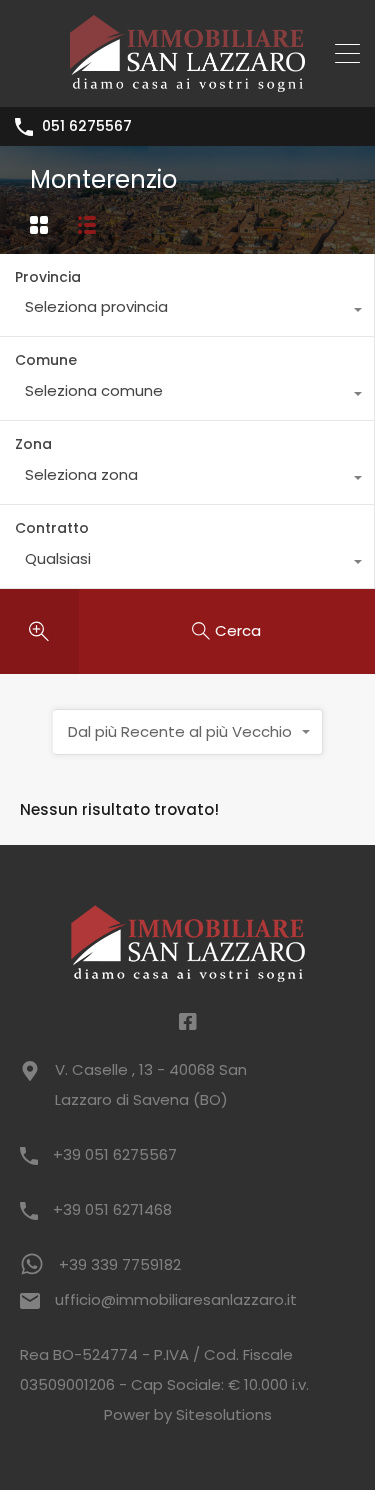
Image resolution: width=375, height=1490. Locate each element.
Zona (33, 444)
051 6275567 (87, 126)
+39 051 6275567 (115, 1154)
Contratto (52, 528)
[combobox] (187, 312)
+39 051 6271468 (112, 1209)
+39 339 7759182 (120, 1264)
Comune (46, 360)
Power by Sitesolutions (188, 1414)
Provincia (48, 277)
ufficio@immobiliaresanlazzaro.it (176, 1299)
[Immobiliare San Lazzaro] (187, 82)
